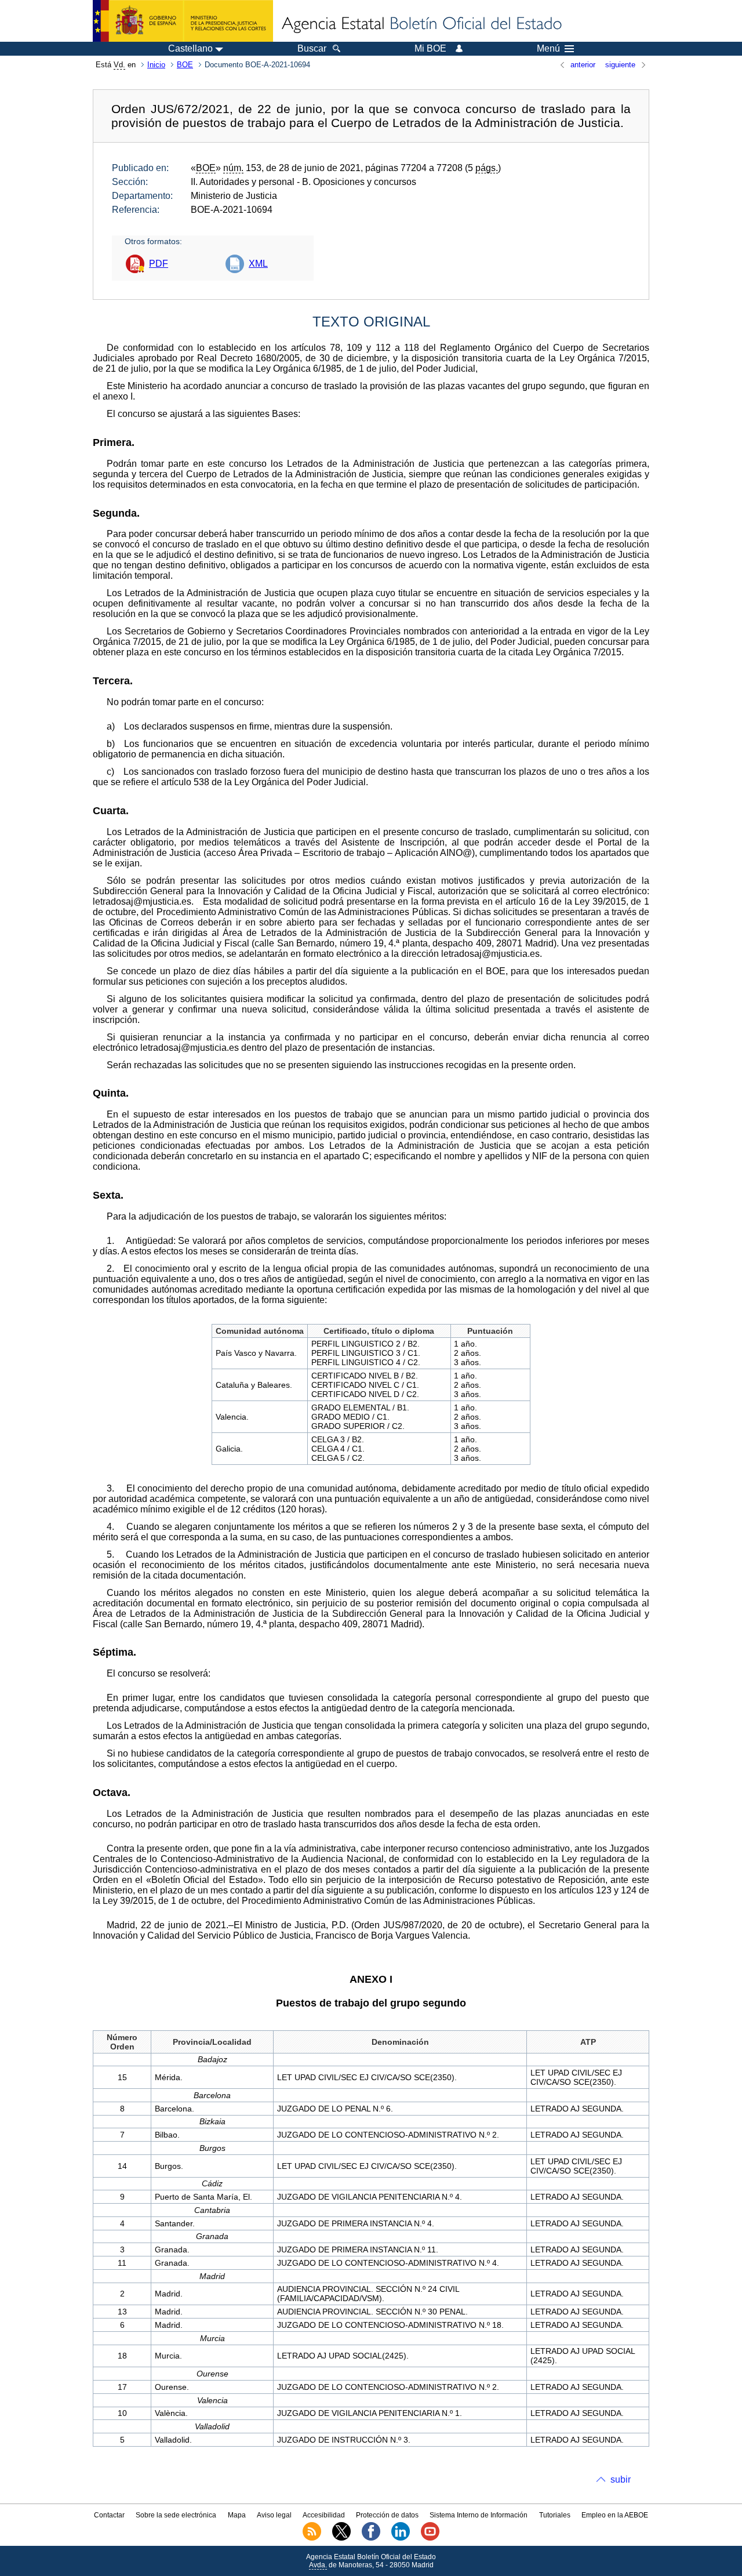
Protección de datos (387, 2515)
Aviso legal (274, 2515)
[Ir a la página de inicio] (421, 24)
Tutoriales (555, 2515)
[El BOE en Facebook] (371, 2538)
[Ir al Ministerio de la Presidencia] (183, 21)
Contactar (109, 2515)
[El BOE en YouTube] (430, 2538)
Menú (548, 49)
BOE (185, 65)
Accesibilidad (324, 2515)
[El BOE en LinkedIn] (401, 2538)
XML (258, 264)
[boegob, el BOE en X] (341, 2538)
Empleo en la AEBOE (615, 2515)
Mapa (237, 2515)
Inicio (156, 65)
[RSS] (312, 2538)
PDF (159, 264)
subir (621, 2479)
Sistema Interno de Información (479, 2515)
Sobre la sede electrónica (176, 2515)
